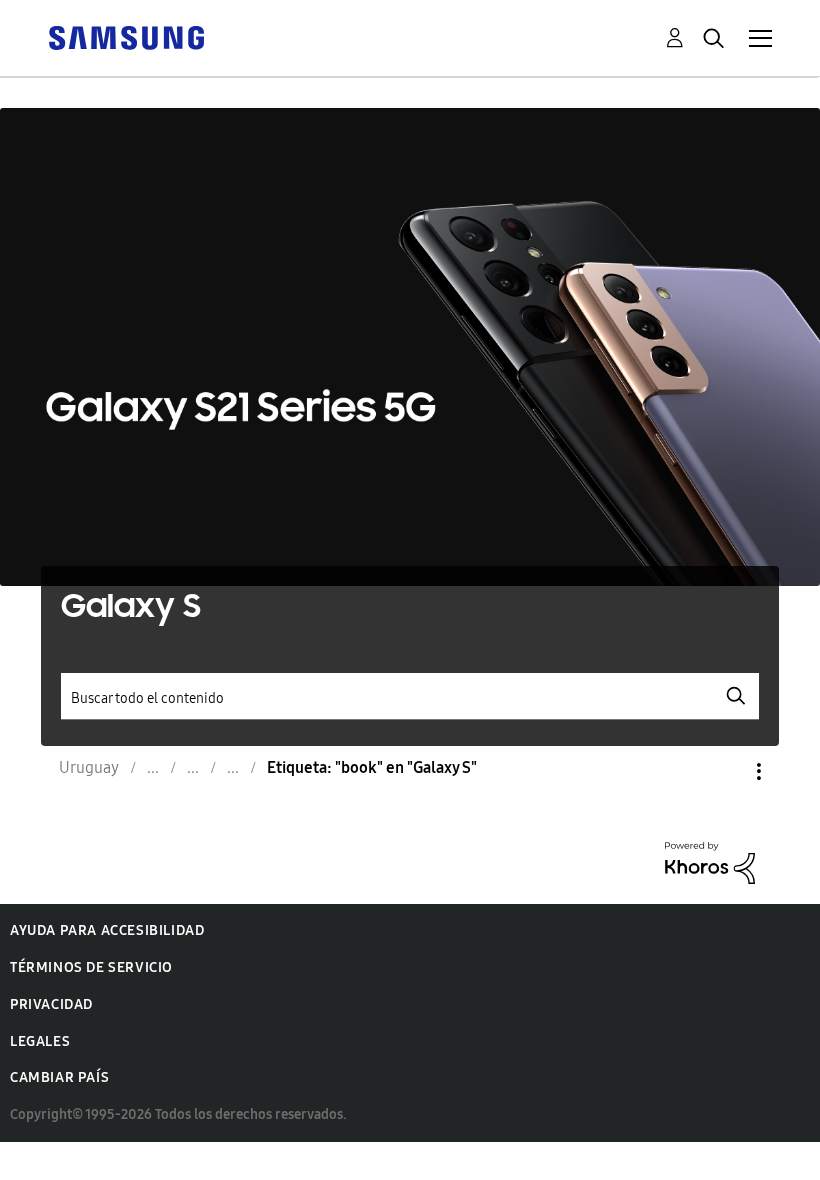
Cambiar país (59, 1077)
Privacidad (51, 1004)
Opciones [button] (725, 771)
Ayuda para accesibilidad (107, 930)
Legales (40, 1041)
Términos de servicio (91, 967)
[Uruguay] (126, 36)
